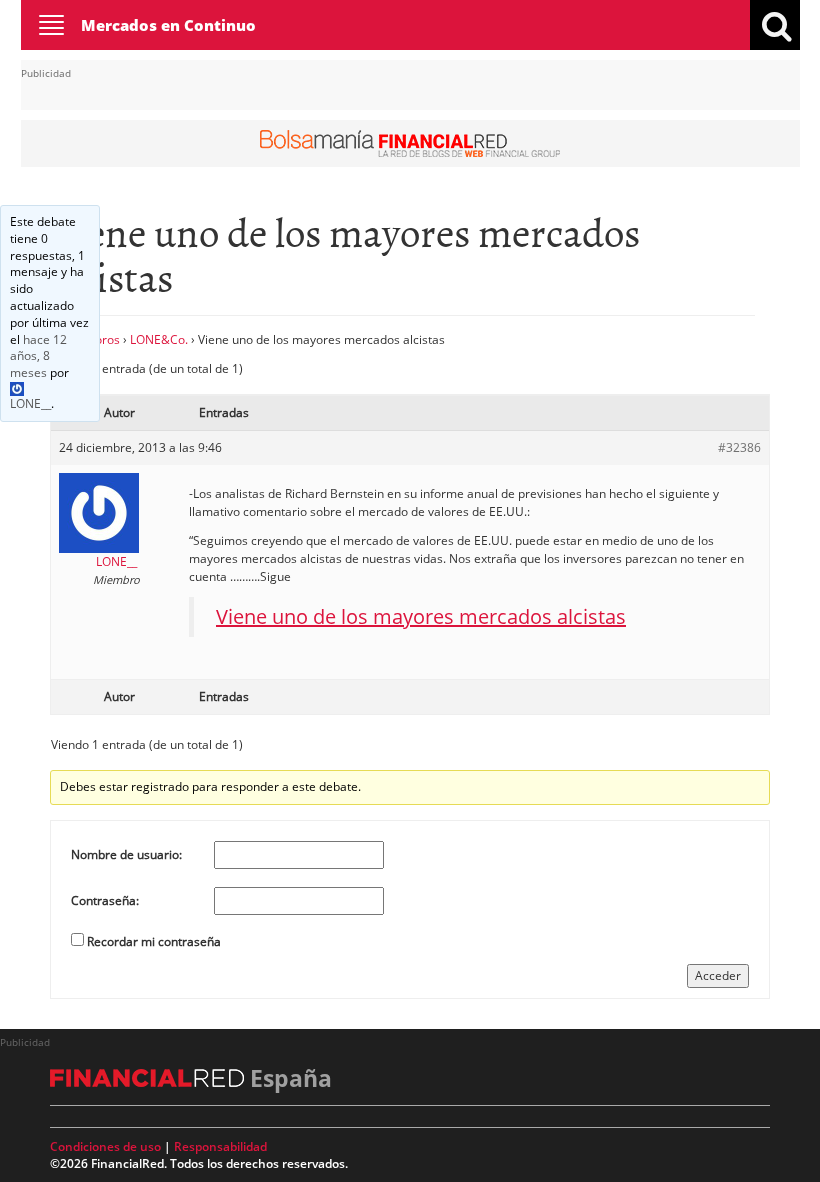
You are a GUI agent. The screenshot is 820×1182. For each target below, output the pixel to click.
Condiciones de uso (105, 1146)
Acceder (718, 975)
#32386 (739, 447)
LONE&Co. (159, 339)
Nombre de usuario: (126, 854)
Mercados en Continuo (168, 25)
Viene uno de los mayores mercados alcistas (421, 616)
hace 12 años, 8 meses (38, 356)
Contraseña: (105, 900)
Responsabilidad (220, 1146)
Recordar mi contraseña (154, 941)
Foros (104, 339)
